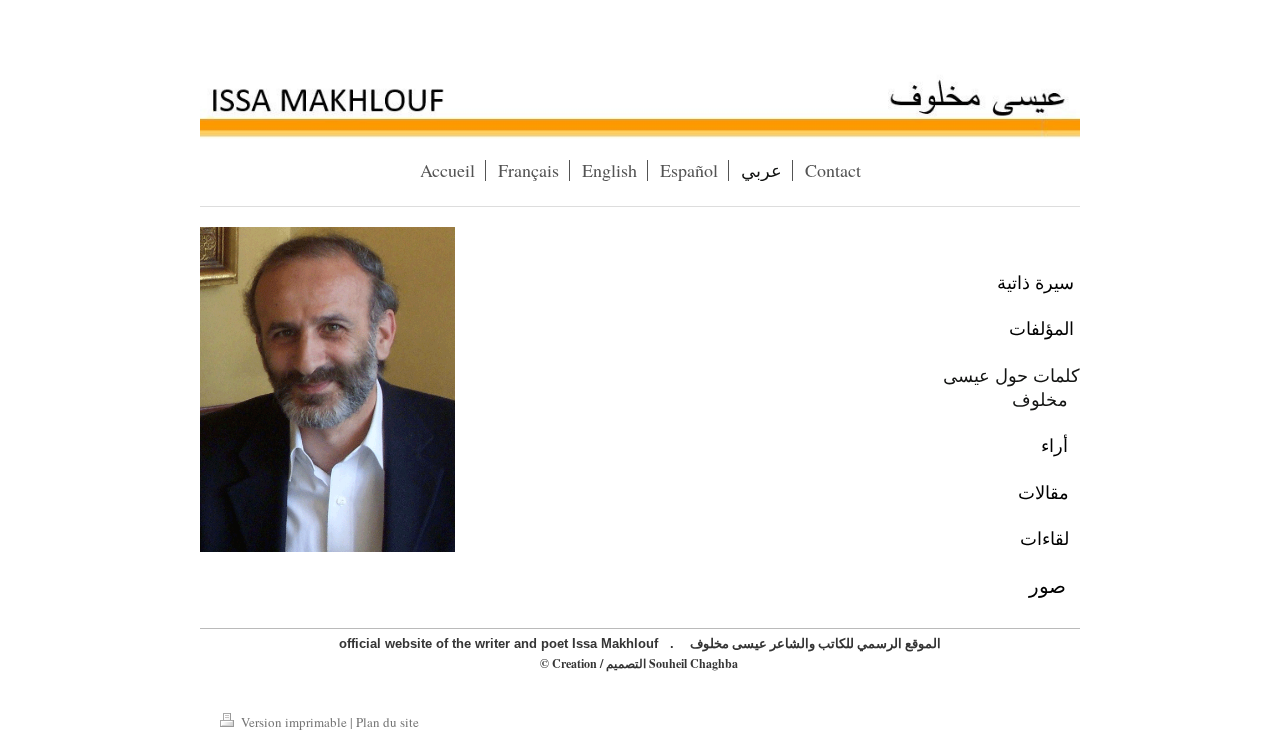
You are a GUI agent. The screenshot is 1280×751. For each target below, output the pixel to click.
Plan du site (387, 722)
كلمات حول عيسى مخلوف (1011, 387)
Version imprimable (294, 722)
